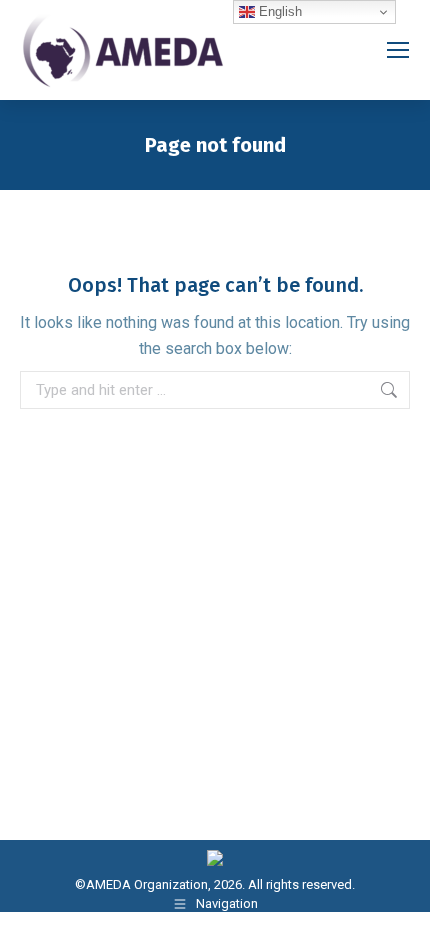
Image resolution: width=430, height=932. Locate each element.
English (278, 11)
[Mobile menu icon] (398, 50)
